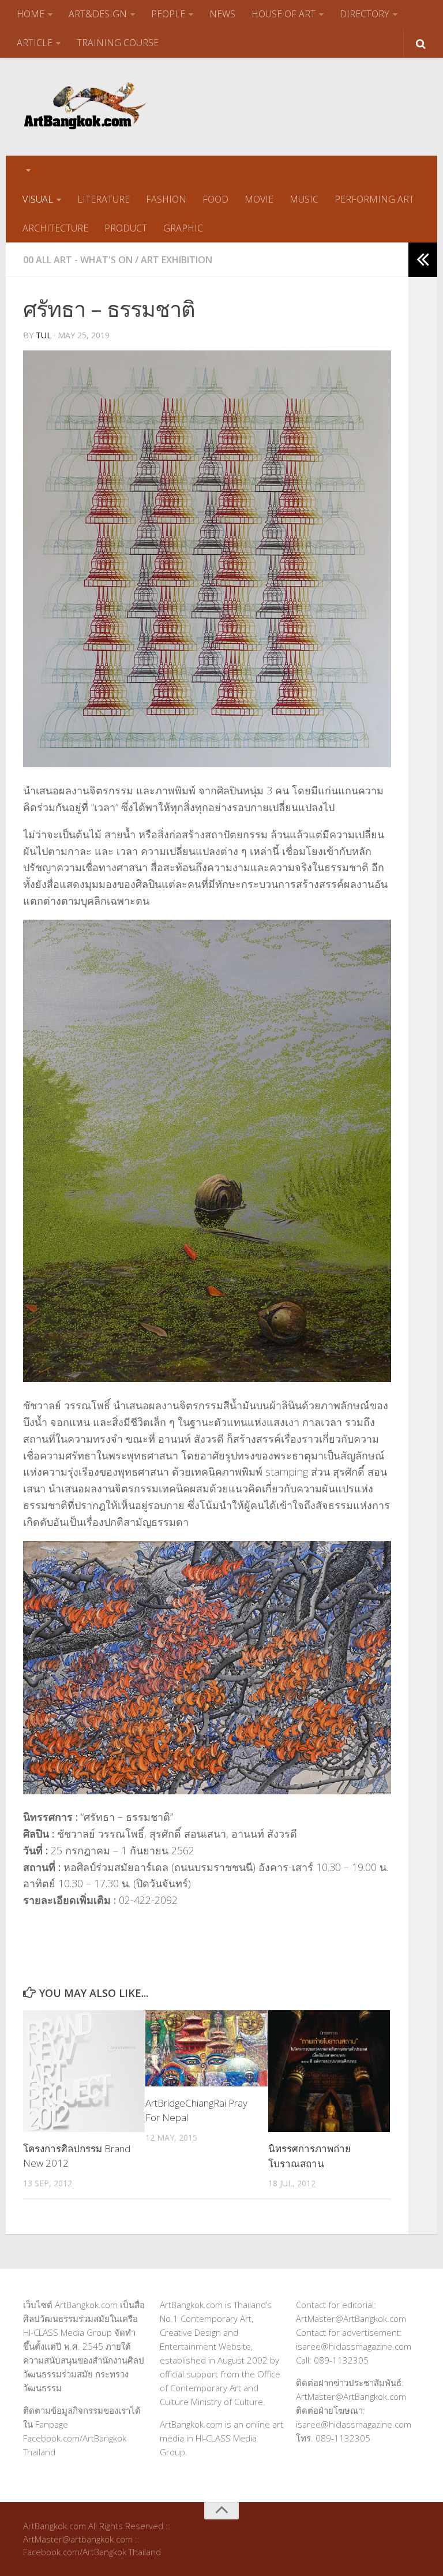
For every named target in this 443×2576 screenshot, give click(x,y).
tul (44, 335)
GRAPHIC (183, 228)
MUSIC (304, 199)
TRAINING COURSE (118, 43)
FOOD (215, 199)
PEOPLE (168, 14)
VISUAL (38, 199)
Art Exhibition (177, 260)
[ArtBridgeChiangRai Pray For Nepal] (206, 2048)
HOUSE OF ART (284, 14)
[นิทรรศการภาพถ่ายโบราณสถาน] (329, 2071)
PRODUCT (126, 228)
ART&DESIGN (98, 14)
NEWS (222, 14)
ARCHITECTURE (55, 228)
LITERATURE (104, 199)
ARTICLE (35, 43)
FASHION (166, 199)
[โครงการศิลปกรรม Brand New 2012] (84, 2071)
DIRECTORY (365, 14)
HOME (31, 14)
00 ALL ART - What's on (78, 260)
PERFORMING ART (374, 199)
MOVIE (259, 199)
